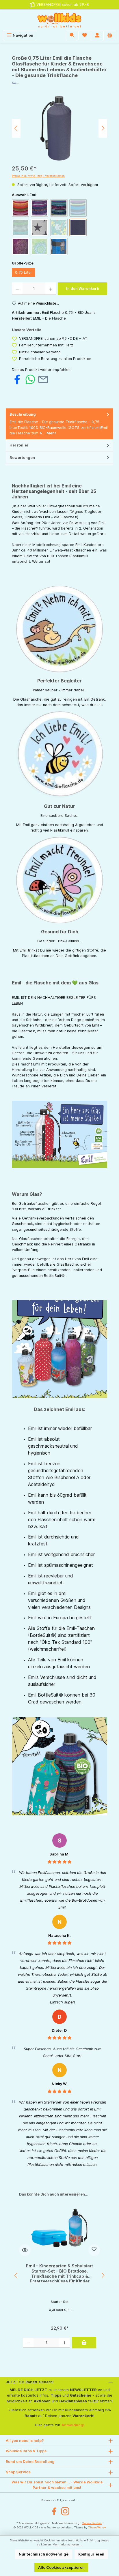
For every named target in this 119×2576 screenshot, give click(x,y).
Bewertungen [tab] (22, 458)
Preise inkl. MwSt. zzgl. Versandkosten (38, 176)
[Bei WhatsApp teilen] (30, 379)
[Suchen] (72, 35)
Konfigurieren (91, 2554)
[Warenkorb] (110, 35)
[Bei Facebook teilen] (17, 379)
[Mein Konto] (97, 35)
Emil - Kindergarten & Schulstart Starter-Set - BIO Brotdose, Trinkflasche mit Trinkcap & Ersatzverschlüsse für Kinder (59, 2273)
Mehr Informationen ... (67, 2544)
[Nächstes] (103, 128)
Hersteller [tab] (19, 445)
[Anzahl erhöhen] (51, 289)
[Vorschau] (25, 2250)
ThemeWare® (97, 2527)
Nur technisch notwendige (44, 2554)
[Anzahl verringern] (17, 289)
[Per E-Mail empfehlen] (43, 379)
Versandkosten (92, 2523)
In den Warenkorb (83, 289)
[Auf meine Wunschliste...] (94, 2250)
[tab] (59, 424)
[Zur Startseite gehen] (59, 20)
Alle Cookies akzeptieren (61, 2567)
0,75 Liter (24, 272)
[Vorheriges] (16, 128)
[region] (59, 128)
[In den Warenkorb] (84, 2343)
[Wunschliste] (85, 35)
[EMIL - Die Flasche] (59, 83)
